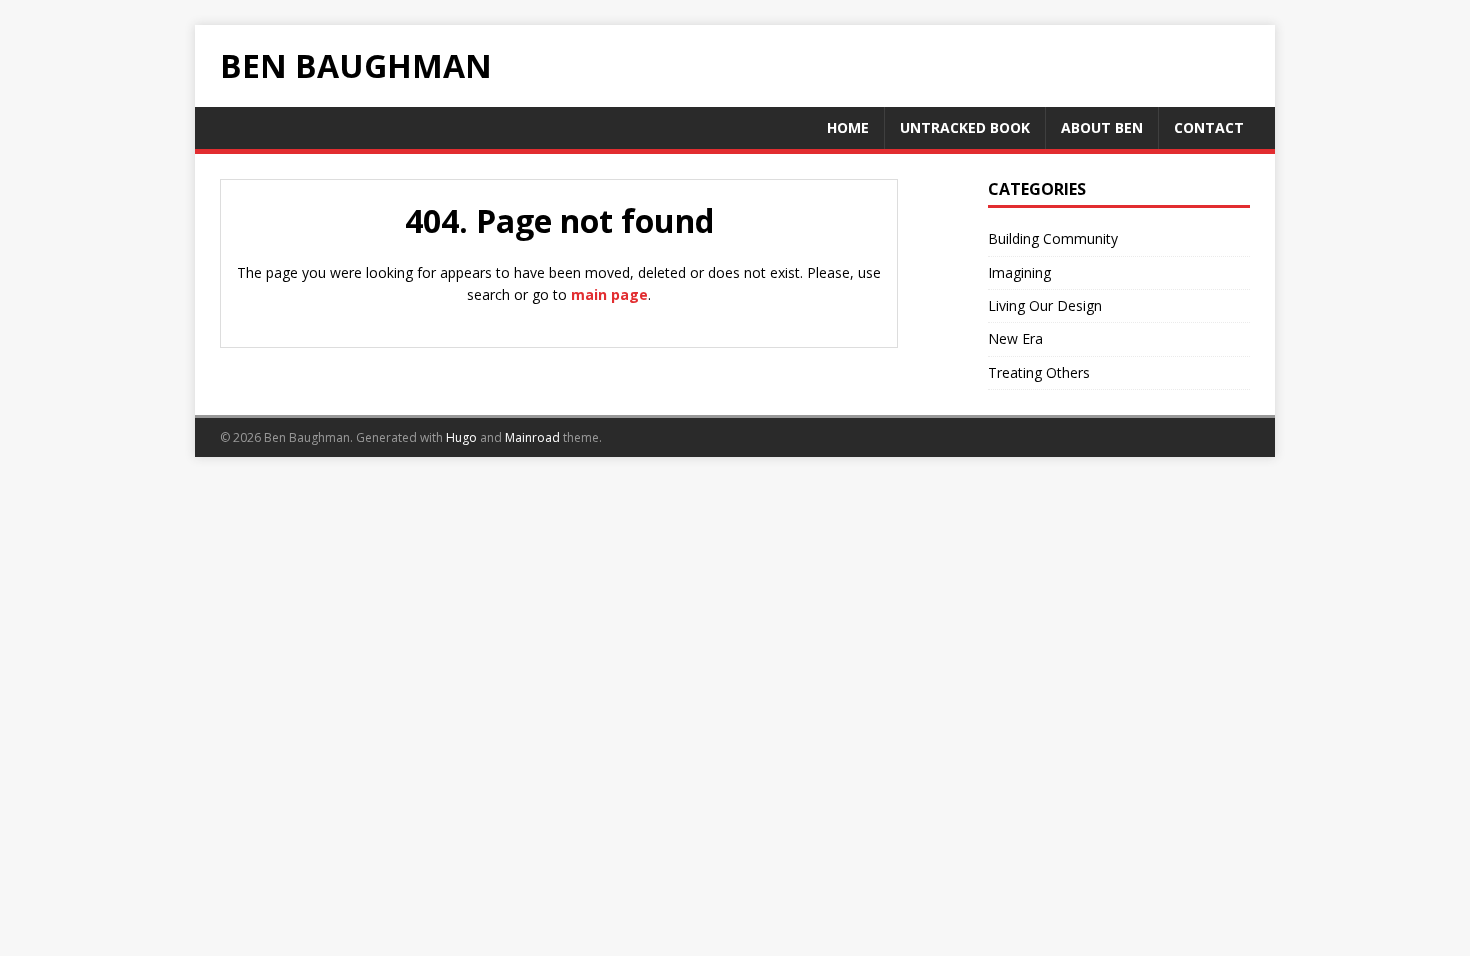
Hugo (461, 437)
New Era (1015, 338)
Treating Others (1039, 372)
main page (609, 294)
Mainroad (532, 437)
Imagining (1019, 272)
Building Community (1053, 238)
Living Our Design (1045, 305)
